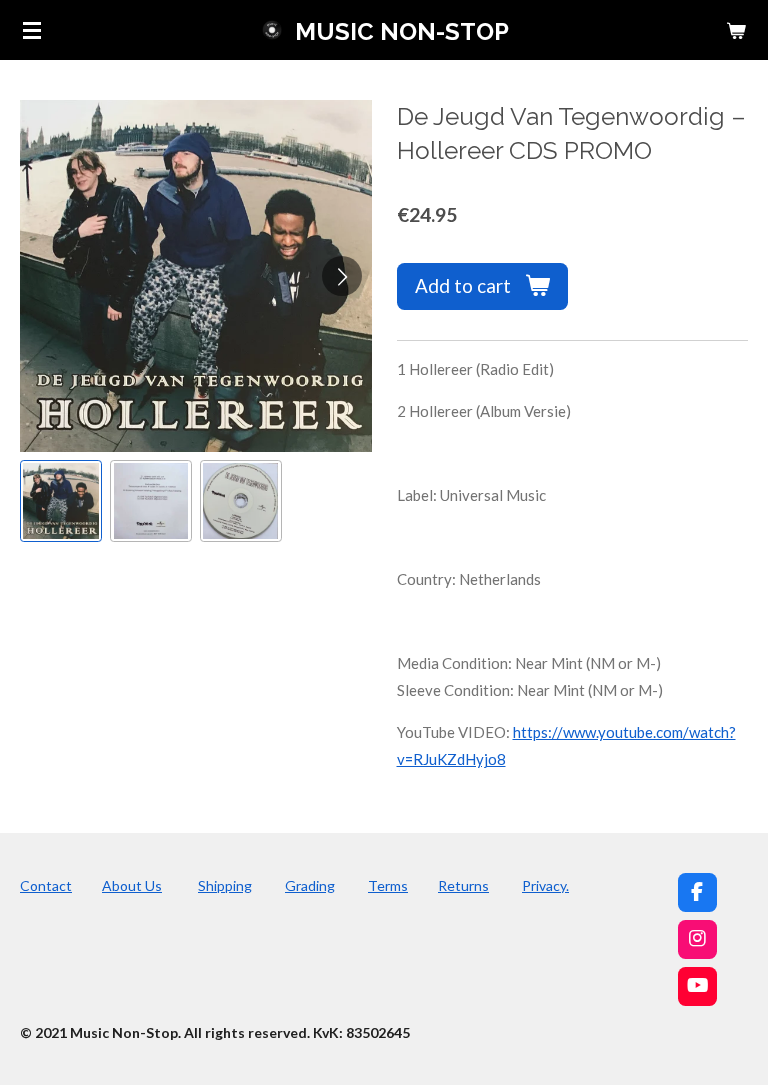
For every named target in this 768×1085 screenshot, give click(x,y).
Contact (46, 885)
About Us (132, 885)
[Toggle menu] (32, 30)
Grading (310, 885)
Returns (463, 885)
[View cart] (736, 30)
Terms (388, 885)
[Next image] (342, 276)
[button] (61, 501)
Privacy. (545, 885)
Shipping (225, 885)
